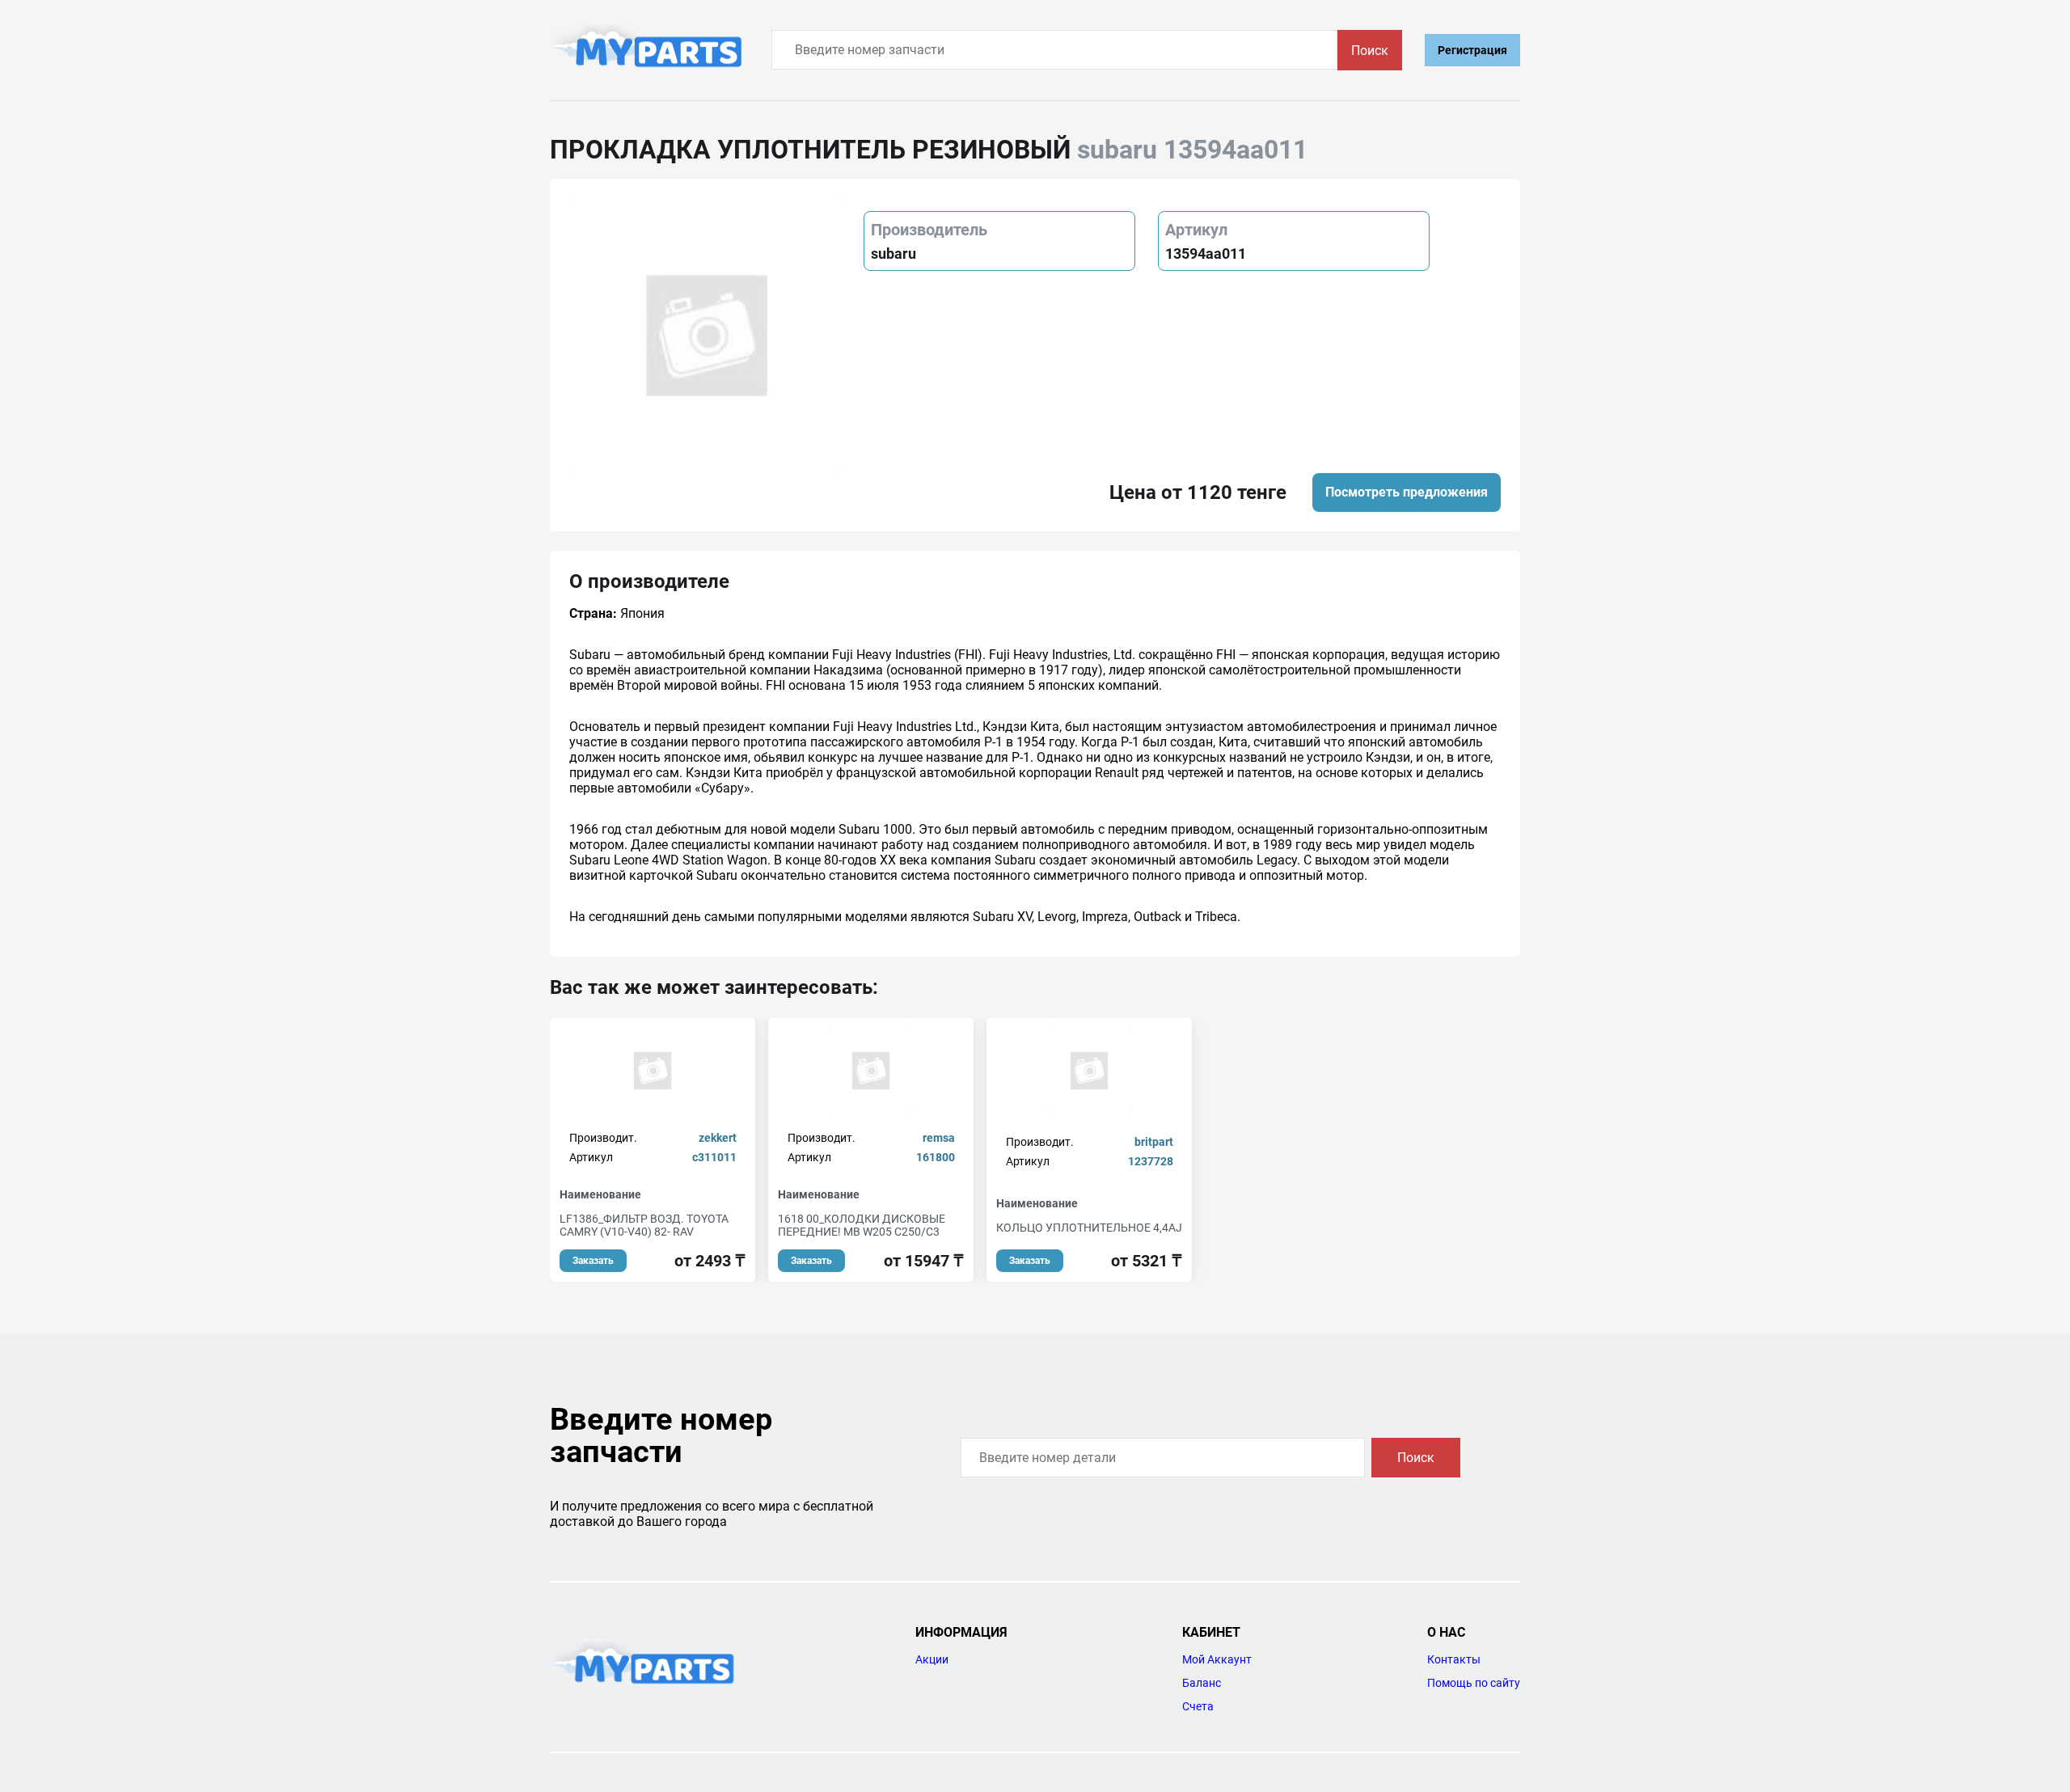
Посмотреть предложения (1407, 492)
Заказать (593, 1261)
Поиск (1370, 51)
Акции (932, 1659)
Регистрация (1472, 50)
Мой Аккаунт (1217, 1659)
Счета (1198, 1706)
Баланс (1202, 1683)
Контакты (1454, 1659)
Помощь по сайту (1474, 1683)
